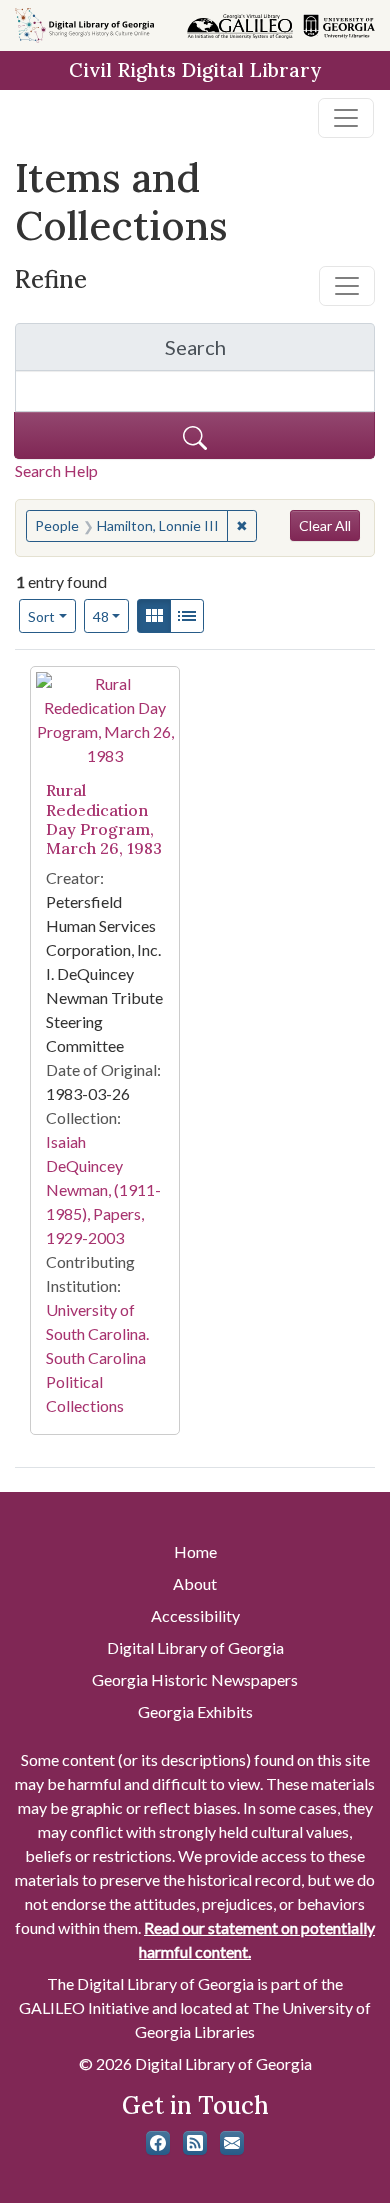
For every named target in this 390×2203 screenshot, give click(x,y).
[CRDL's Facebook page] (158, 2143)
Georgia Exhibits (195, 1711)
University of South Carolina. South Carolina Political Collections (97, 1357)
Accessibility (195, 1615)
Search (270, 352)
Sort (41, 616)
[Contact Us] (232, 2143)
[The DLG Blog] (195, 2143)
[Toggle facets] (347, 286)
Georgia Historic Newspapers (195, 1679)
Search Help (56, 470)
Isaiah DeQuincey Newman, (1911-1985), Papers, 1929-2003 (103, 1189)
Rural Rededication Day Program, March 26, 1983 (104, 819)
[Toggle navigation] (346, 118)
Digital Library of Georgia (195, 1647)
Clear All (325, 525)
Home (195, 1551)
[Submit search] (194, 435)
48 (111, 616)
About (195, 1583)
